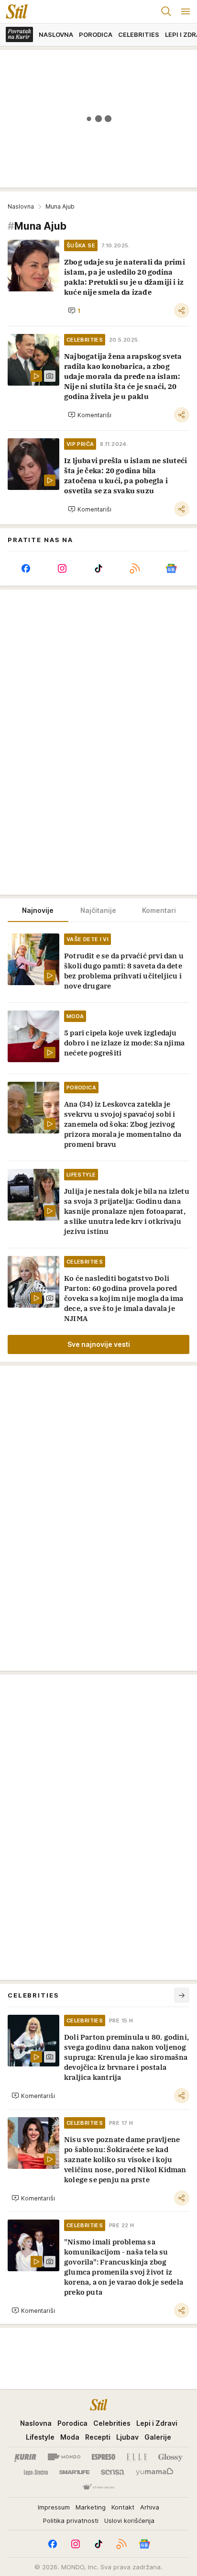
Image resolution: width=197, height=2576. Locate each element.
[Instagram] (62, 568)
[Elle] (137, 2457)
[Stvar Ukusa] (98, 2487)
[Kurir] (25, 2457)
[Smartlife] (74, 2472)
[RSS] (135, 568)
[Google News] (171, 568)
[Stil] (14, 11)
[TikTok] (98, 568)
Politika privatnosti (71, 2520)
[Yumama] (155, 2472)
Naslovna (21, 206)
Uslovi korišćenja (129, 2520)
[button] (74, 311)
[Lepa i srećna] (36, 2472)
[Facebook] (26, 568)
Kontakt (123, 2507)
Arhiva (150, 2507)
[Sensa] (113, 2472)
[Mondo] (64, 2457)
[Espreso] (104, 2457)
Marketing (91, 2507)
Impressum (54, 2507)
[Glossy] (170, 2457)
